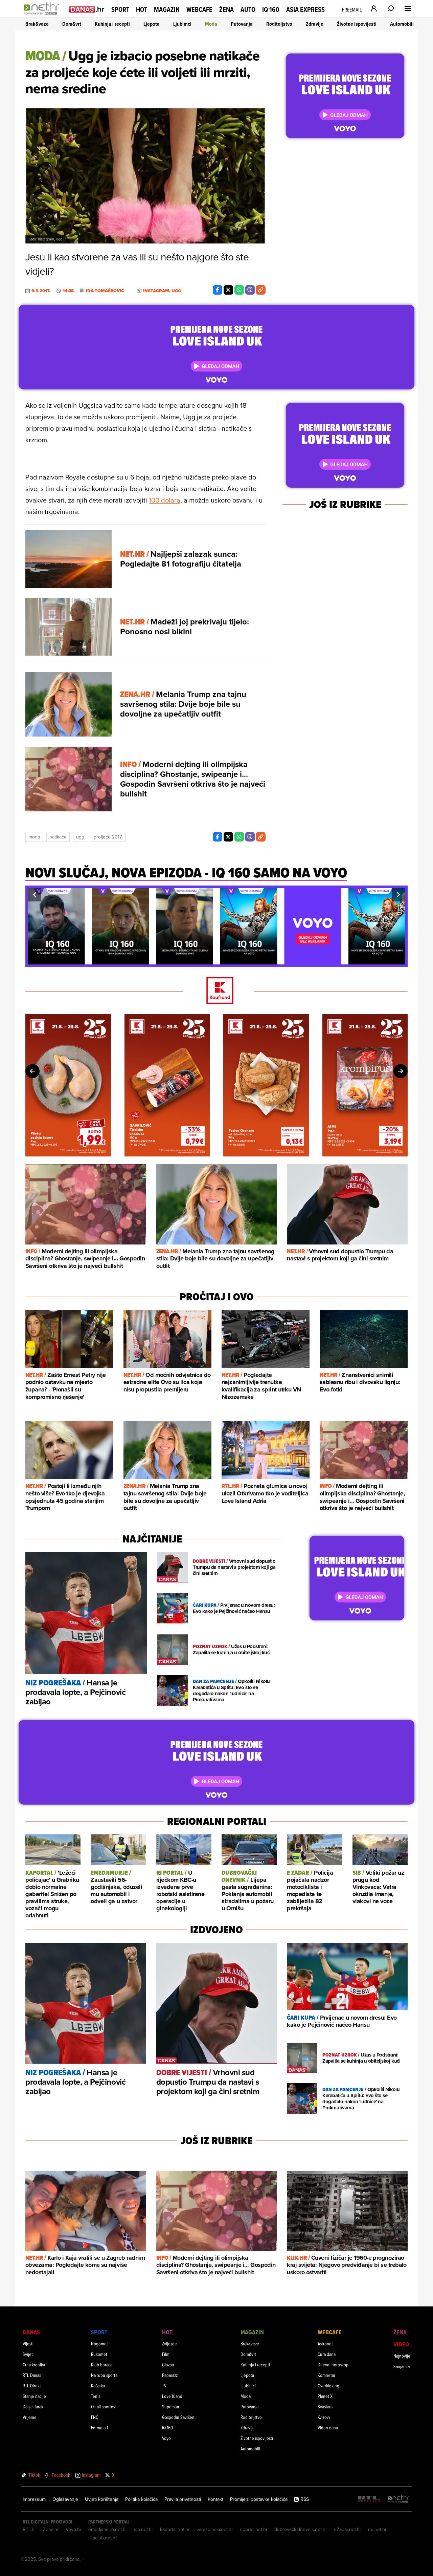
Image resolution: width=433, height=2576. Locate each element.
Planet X (325, 2396)
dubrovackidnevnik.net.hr (301, 2529)
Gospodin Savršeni (179, 2417)
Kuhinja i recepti (112, 24)
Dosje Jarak (33, 2407)
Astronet (325, 2344)
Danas (31, 2332)
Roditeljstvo (279, 24)
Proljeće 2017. (108, 837)
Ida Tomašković (105, 291)
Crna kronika (34, 2365)
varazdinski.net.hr (215, 2529)
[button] (35, 895)
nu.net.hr (377, 2529)
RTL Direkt (32, 2386)
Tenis (96, 2396)
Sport (120, 9)
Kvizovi (324, 2417)
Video (401, 2344)
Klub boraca (102, 2365)
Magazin (167, 9)
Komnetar (326, 2375)
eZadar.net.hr (348, 2529)
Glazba (168, 2365)
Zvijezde (169, 2344)
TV (164, 2386)
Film (166, 2354)
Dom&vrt (72, 24)
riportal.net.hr (254, 2529)
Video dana (328, 2428)
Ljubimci (182, 24)
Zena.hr (51, 2529)
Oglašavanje (65, 2499)
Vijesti (28, 2344)
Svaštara (325, 2407)
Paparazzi (170, 2375)
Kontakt (215, 2499)
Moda (211, 24)
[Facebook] (218, 290)
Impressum (34, 2499)
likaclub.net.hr (103, 2538)
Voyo (166, 2438)
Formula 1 (99, 2428)
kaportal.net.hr (175, 2529)
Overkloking (328, 2386)
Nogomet (99, 2344)
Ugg (80, 837)
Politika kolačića (141, 2499)
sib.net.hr (144, 2529)
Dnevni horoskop (333, 2365)
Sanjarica (402, 2366)
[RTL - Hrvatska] (369, 2499)
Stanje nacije (34, 2396)
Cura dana (327, 2354)
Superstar (171, 2407)
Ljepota (152, 24)
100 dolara (165, 500)
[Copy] (261, 290)
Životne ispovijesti (357, 24)
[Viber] (250, 290)
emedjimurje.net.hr (108, 2529)
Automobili (402, 24)
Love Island (172, 2396)
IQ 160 (271, 10)
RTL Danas (32, 2375)
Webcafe (199, 9)
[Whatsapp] (239, 290)
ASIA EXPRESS (305, 10)
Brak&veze (37, 24)
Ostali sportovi (104, 2407)
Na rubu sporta (104, 2375)
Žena (226, 9)
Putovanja (242, 24)
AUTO (248, 10)
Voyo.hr (74, 2529)
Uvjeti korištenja (102, 2499)
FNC (95, 2417)
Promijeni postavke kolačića (259, 2499)
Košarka (98, 2386)
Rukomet (99, 2354)
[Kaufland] (216, 991)
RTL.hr (29, 2529)
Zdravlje (315, 24)
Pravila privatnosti (183, 2499)
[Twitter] (228, 290)
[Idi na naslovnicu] (43, 16)
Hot (142, 9)
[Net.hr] (398, 2499)
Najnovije (402, 2356)
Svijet (28, 2354)
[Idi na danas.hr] (87, 9)
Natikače (58, 837)
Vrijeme (30, 2417)
